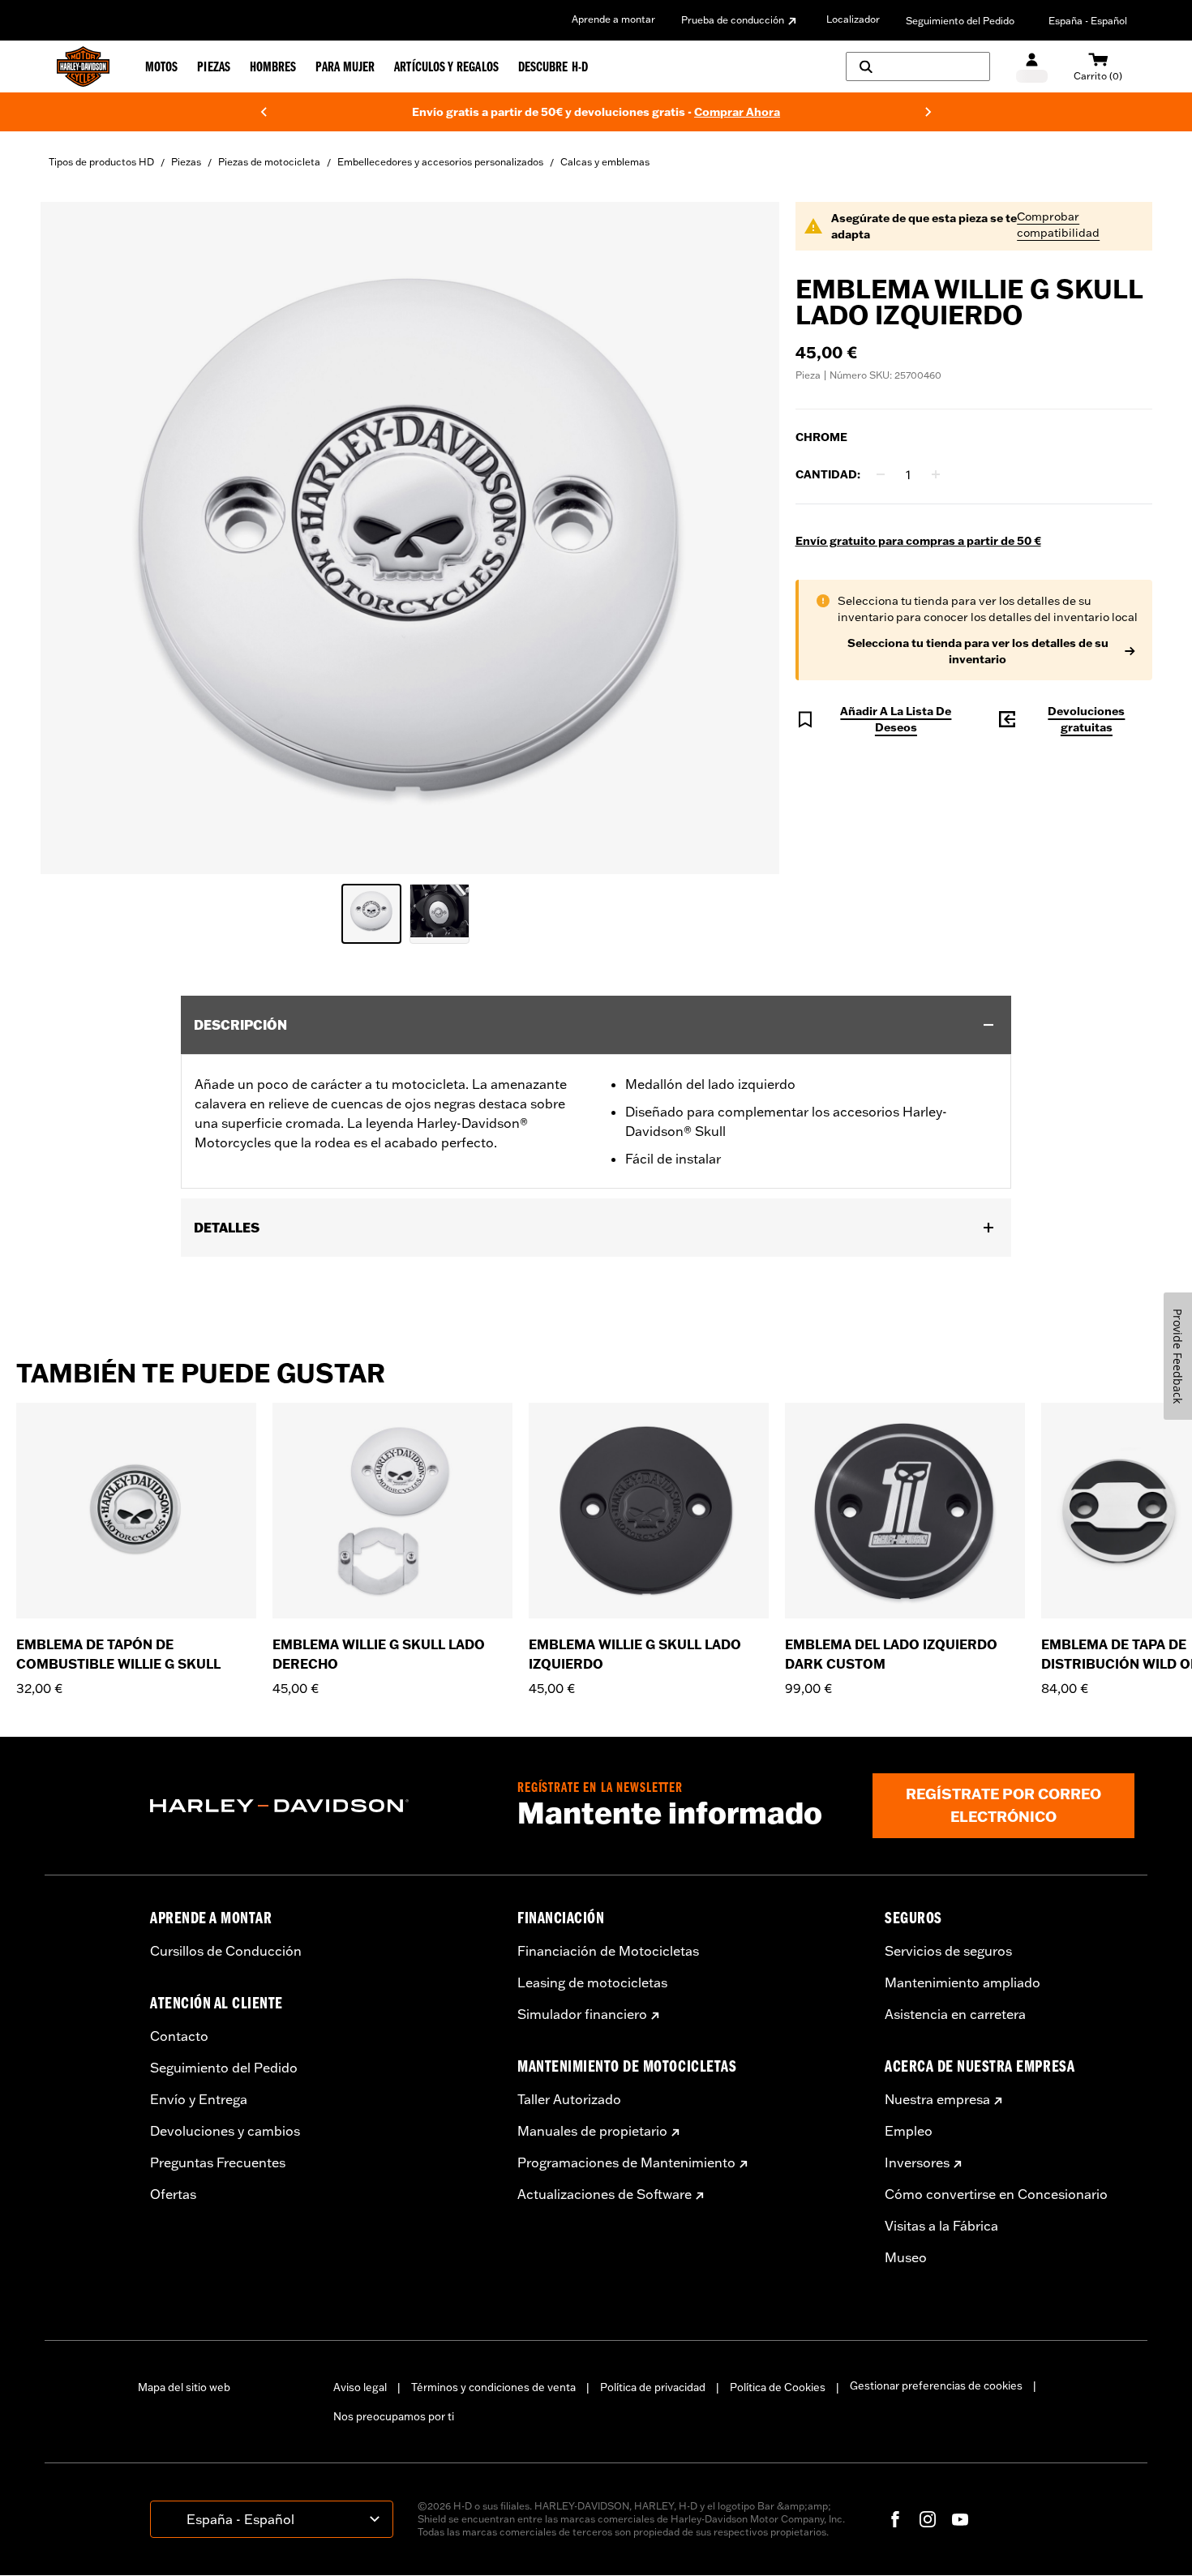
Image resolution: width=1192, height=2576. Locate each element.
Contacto (179, 2036)
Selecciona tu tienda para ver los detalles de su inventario (978, 651)
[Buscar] (918, 66)
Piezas (186, 162)
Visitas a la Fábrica (941, 2226)
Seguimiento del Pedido (960, 21)
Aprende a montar (613, 19)
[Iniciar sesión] (1032, 67)
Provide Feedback (1178, 1356)
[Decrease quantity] (881, 474)
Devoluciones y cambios (225, 2131)
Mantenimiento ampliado (963, 1982)
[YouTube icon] (960, 2519)
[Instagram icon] (928, 2519)
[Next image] (747, 538)
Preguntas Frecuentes (218, 2162)
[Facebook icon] (895, 2519)
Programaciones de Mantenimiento (626, 2162)
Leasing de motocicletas (592, 1982)
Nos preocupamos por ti (394, 2416)
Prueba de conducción (733, 20)
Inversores (917, 2162)
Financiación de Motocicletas (608, 1951)
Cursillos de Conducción (226, 1951)
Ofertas (173, 2194)
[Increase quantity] (936, 474)
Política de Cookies (778, 2387)
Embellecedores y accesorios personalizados (440, 162)
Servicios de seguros (948, 1951)
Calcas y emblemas (605, 162)
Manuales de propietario (592, 2131)
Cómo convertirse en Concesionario (996, 2194)
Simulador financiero (582, 2014)
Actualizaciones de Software (605, 2194)
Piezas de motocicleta (269, 162)
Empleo (909, 2131)
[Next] (928, 112)
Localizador (853, 19)
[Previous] (264, 112)
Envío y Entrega (199, 2099)
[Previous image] (73, 538)
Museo (906, 2257)
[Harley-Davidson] (322, 1806)
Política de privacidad (653, 2387)
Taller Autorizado (569, 2099)
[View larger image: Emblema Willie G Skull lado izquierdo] (410, 536)
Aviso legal (360, 2387)
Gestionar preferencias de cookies (936, 2385)
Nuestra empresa (937, 2099)
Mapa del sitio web (184, 2387)
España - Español (1088, 21)
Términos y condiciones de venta (493, 2387)
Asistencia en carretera (955, 2014)
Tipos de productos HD (101, 162)
